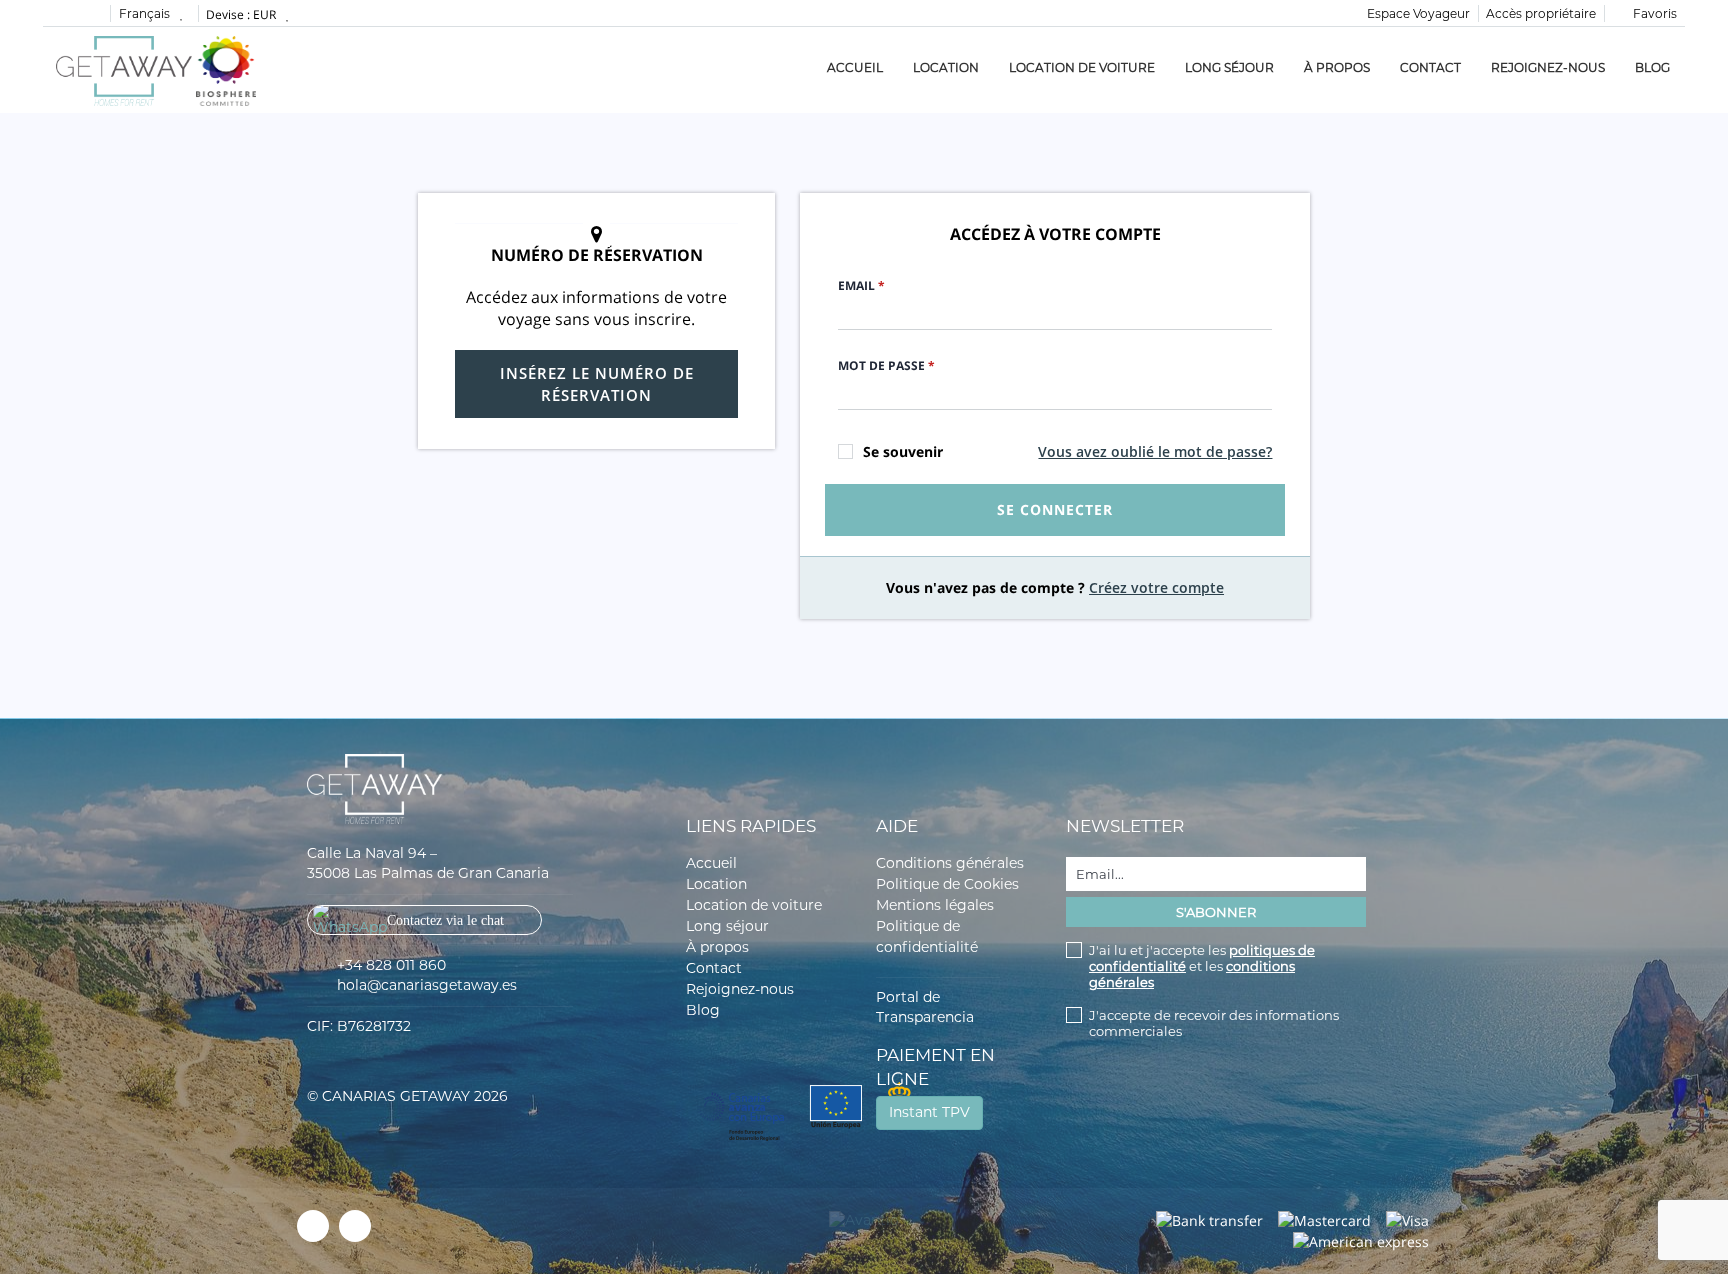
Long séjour (1229, 67)
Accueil (855, 67)
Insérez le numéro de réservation (597, 384)
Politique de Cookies (947, 884)
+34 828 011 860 (391, 965)
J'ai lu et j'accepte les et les (1202, 966)
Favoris (1653, 13)
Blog (1652, 67)
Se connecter (1055, 509)
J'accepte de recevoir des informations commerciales (1214, 1023)
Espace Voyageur (1418, 13)
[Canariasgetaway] (226, 70)
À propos (1337, 67)
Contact (1430, 67)
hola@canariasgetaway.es (427, 985)
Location (946, 67)
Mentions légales (935, 905)
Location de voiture (1082, 67)
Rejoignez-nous (1548, 67)
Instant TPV (929, 1112)
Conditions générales (950, 863)
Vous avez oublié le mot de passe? (1155, 451)
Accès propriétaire (1541, 13)
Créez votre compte (1156, 587)
